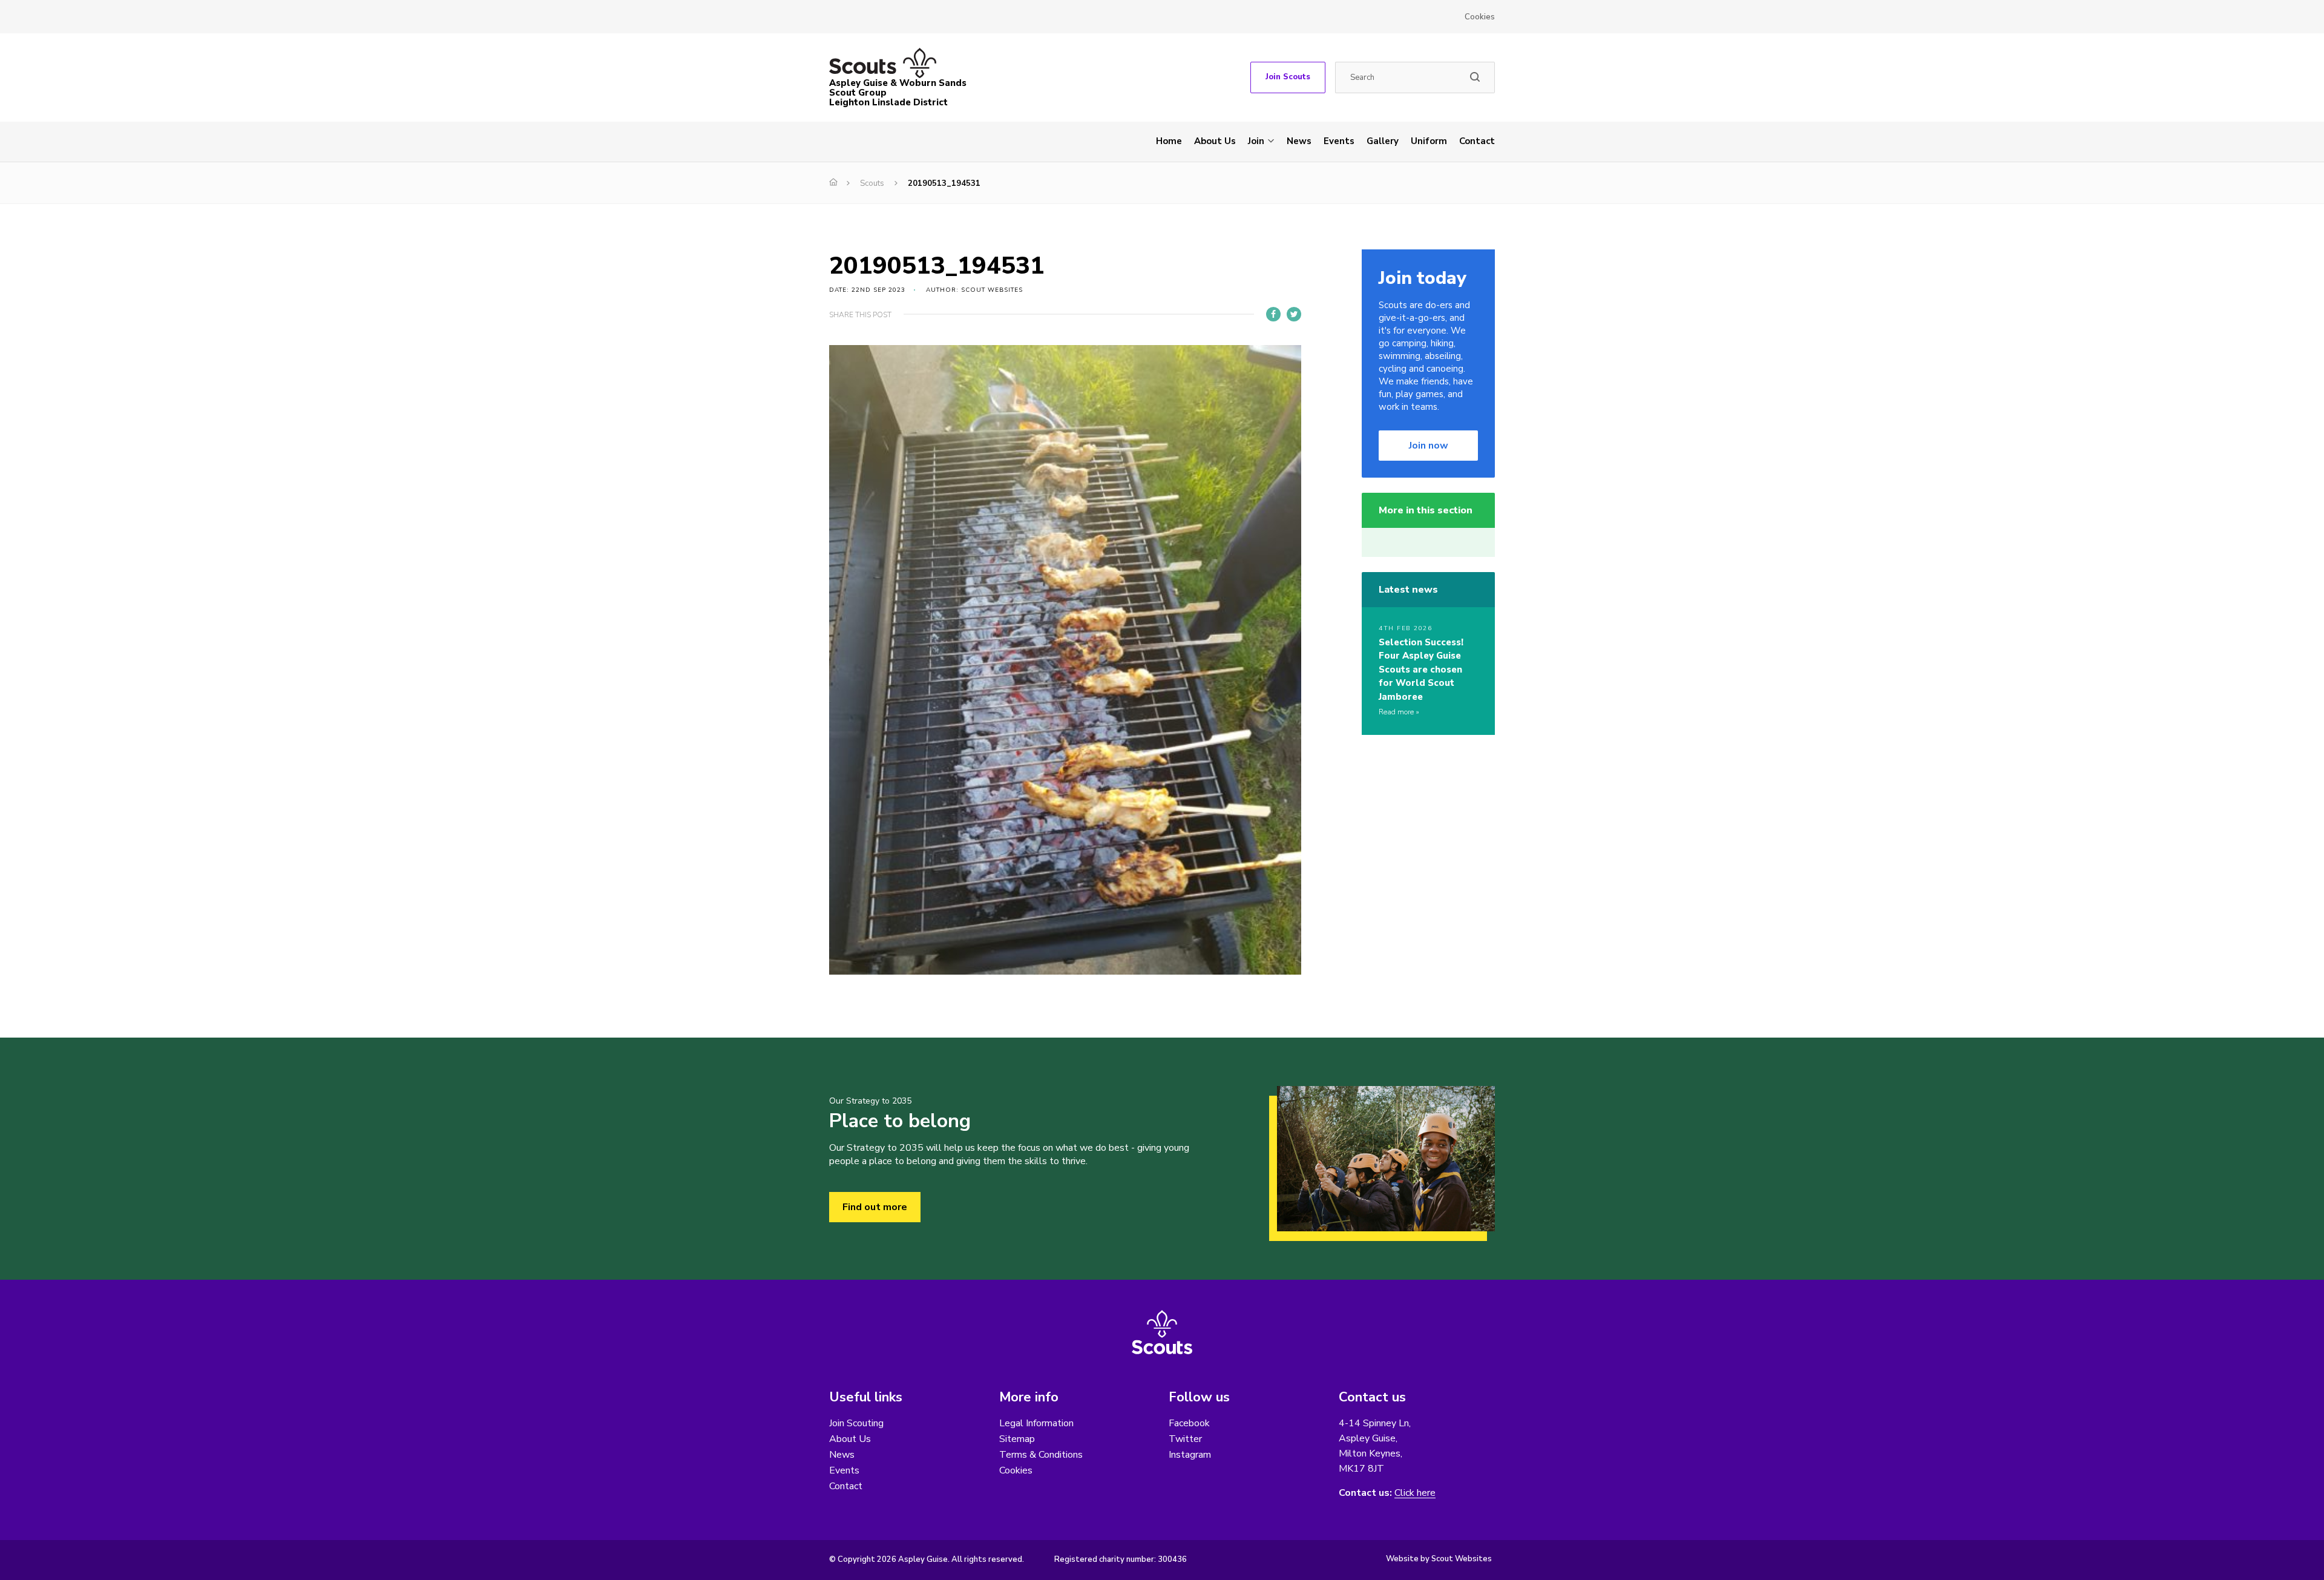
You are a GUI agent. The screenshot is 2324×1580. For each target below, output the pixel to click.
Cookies (1480, 17)
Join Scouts (1288, 77)
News (1299, 141)
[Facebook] (1273, 314)
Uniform (1429, 141)
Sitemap (1017, 1439)
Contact (1477, 141)
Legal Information (1036, 1423)
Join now (1429, 446)
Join (1256, 141)
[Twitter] (1294, 314)
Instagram (1190, 1455)
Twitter (1185, 1439)
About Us (1215, 141)
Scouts (872, 183)
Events (1339, 141)
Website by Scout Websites (1439, 1559)
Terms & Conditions (1041, 1455)
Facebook (1189, 1423)
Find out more (875, 1207)
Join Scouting (856, 1423)
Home (1169, 141)
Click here (1415, 1493)
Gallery (1383, 141)
